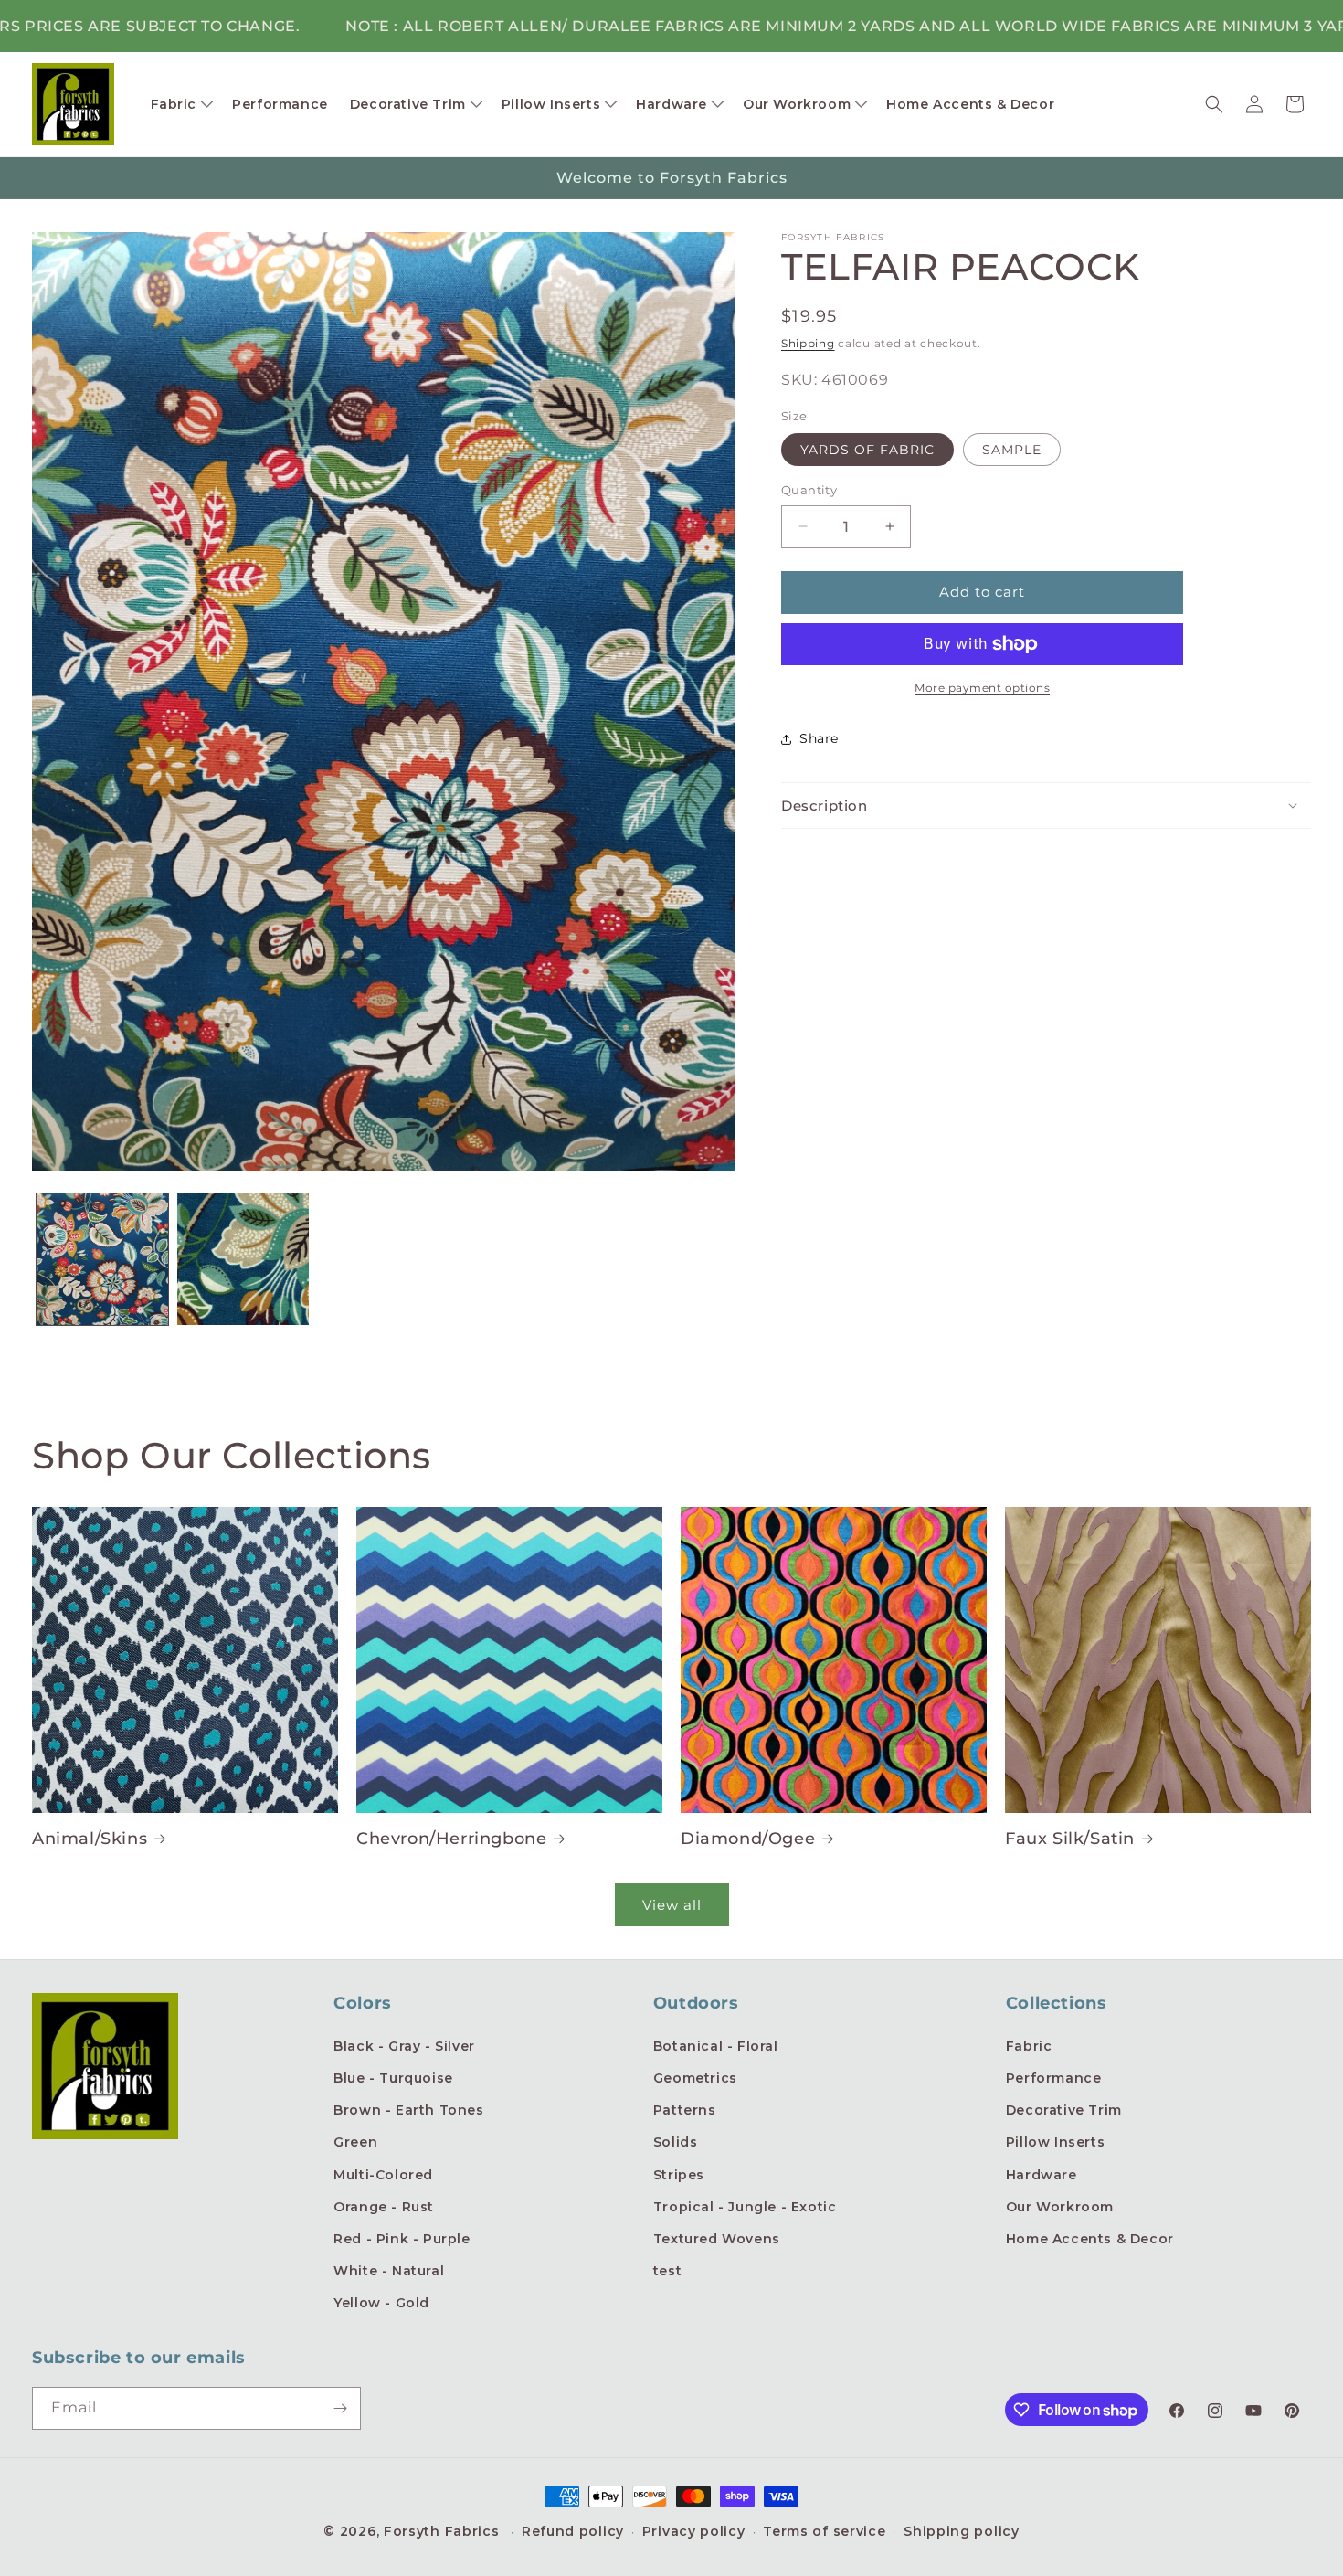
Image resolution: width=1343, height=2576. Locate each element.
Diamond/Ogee (748, 1839)
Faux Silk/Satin (1070, 1839)
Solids (676, 2142)
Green (355, 2142)
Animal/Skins (90, 1839)
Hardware (1042, 2175)
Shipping (808, 343)
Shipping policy (962, 2531)
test (667, 2271)
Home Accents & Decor (1090, 2239)
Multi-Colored (383, 2175)
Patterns (685, 2110)
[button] (181, 104)
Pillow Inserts (1055, 2142)
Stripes (679, 2175)
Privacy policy (694, 2531)
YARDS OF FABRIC (867, 450)
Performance (1054, 2078)
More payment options (982, 688)
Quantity (809, 490)
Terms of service (824, 2531)
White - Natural (389, 2271)
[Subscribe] (340, 2408)
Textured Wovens (717, 2239)
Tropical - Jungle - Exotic (745, 2207)
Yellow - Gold (381, 2303)
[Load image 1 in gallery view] (102, 1259)
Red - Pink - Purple (402, 2239)
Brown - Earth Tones (408, 2110)
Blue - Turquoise (393, 2078)
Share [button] (819, 738)
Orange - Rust (384, 2207)
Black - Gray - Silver (404, 2046)
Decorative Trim (1064, 2110)
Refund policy (573, 2531)
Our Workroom (1060, 2207)
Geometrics (695, 2078)
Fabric (1029, 2046)
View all (672, 1905)
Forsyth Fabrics (444, 2531)
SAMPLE (1012, 450)
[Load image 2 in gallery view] (243, 1259)
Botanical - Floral (716, 2046)
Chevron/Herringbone (451, 1839)
